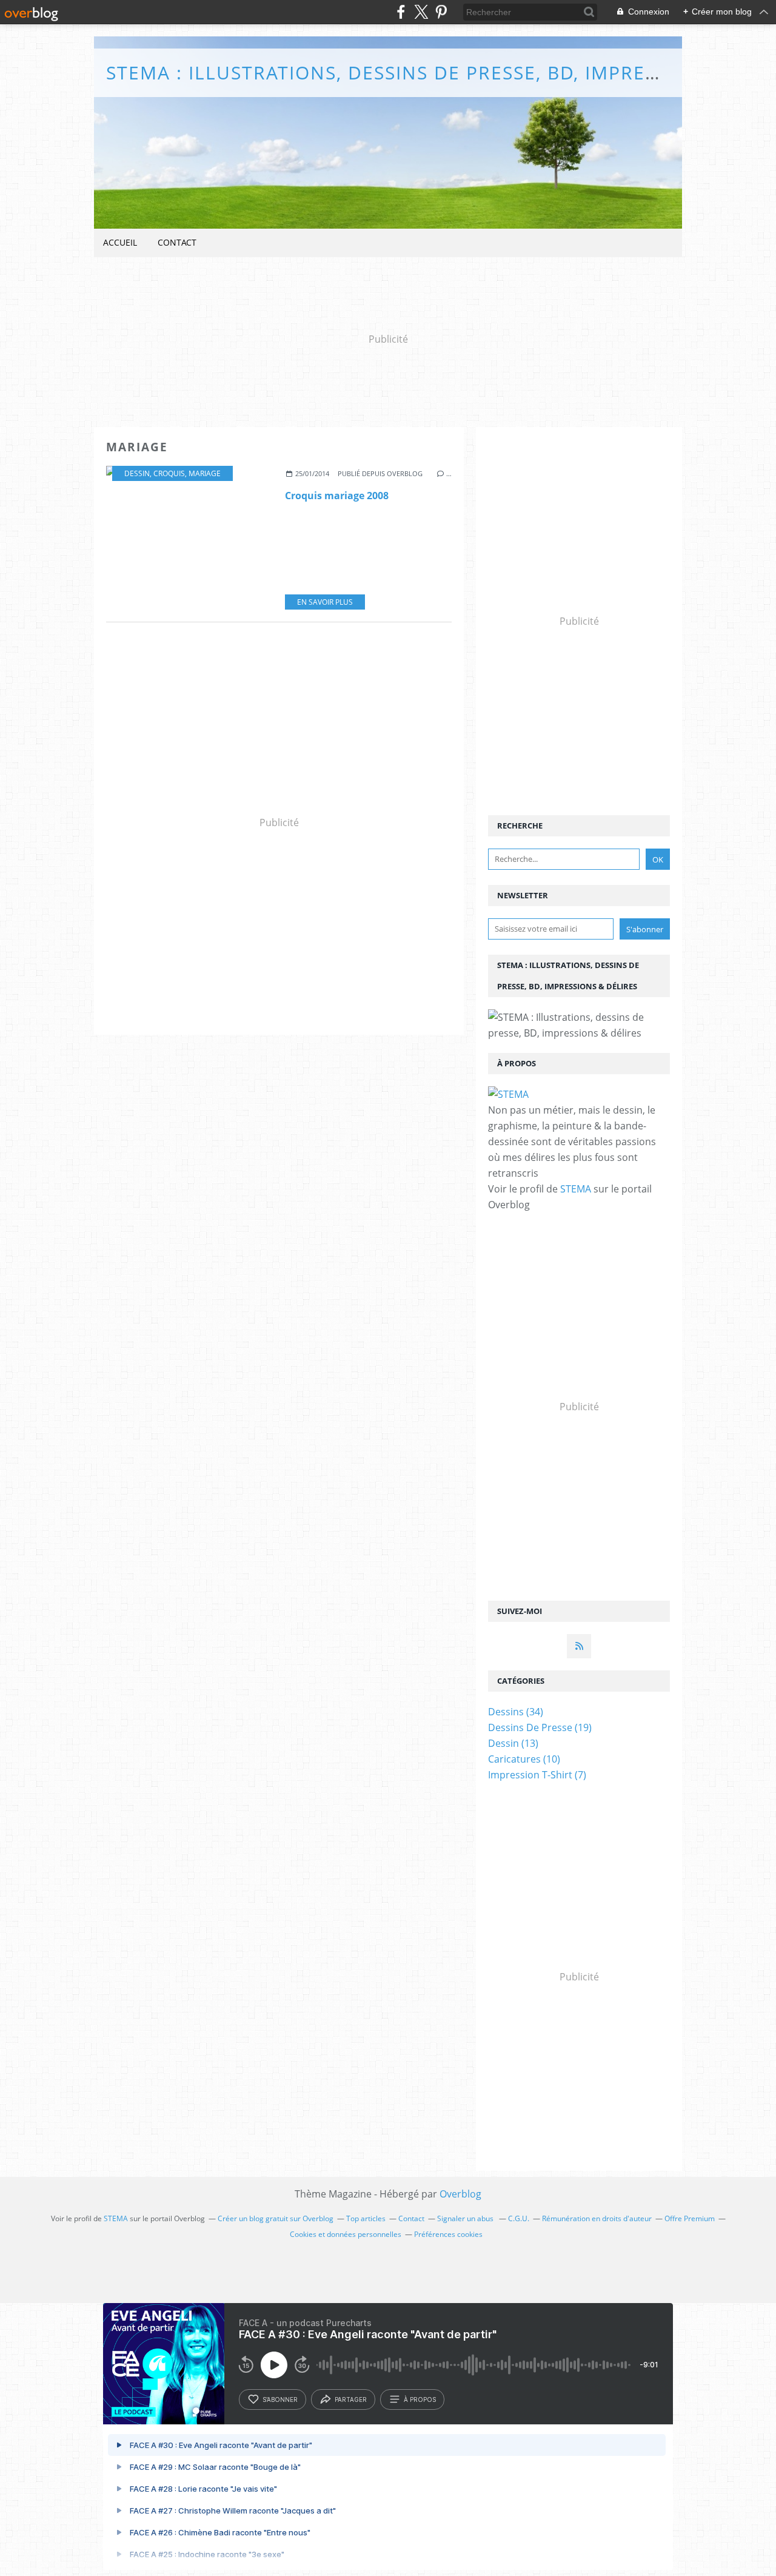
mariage (205, 473)
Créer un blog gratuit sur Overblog (276, 2218)
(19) (540, 1727)
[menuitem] (120, 243)
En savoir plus (325, 602)
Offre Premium (690, 2218)
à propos (420, 2399)
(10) (524, 1759)
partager (351, 2399)
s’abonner (280, 2399)
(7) (537, 1775)
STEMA (576, 1189)
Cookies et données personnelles (346, 2234)
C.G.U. (519, 2218)
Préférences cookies (448, 2234)
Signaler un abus (466, 2218)
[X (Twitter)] (421, 12)
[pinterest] (441, 12)
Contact (177, 242)
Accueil (120, 242)
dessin (137, 473)
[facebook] (401, 12)
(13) (513, 1743)
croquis (169, 473)
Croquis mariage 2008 (337, 496)
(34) (516, 1712)
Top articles (366, 2218)
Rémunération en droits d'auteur (597, 2218)
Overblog (460, 2194)
